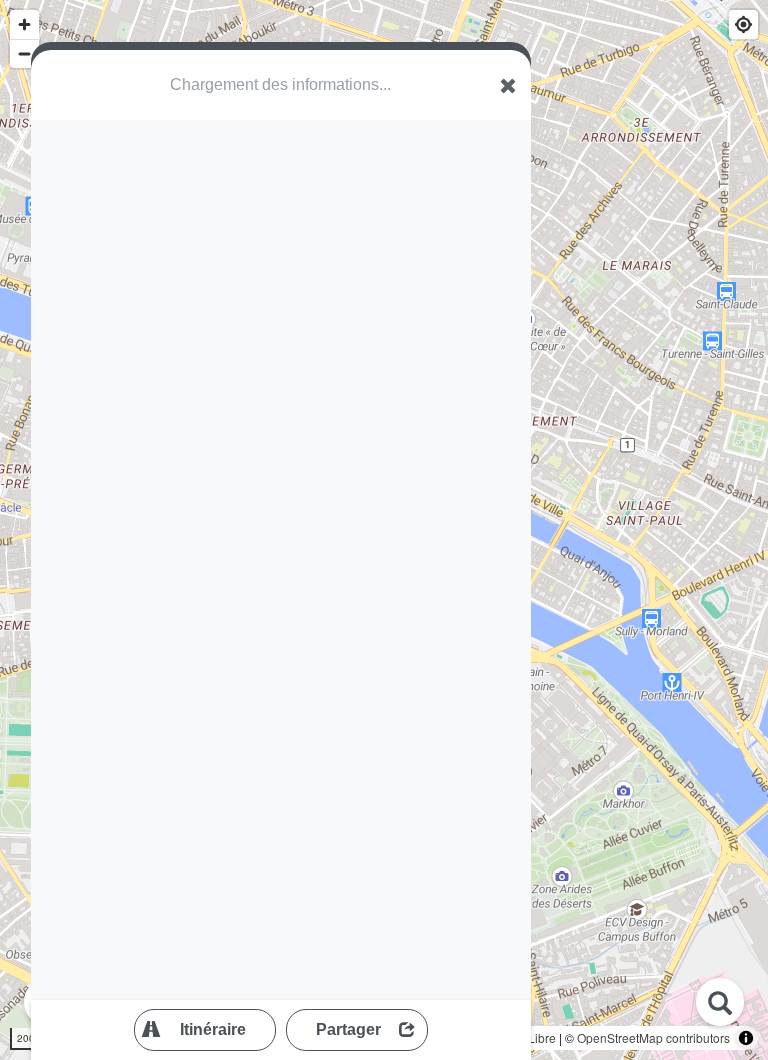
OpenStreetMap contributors (653, 1037)
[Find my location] (743, 24)
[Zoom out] (24, 53)
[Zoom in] (24, 24)
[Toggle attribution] (746, 1038)
